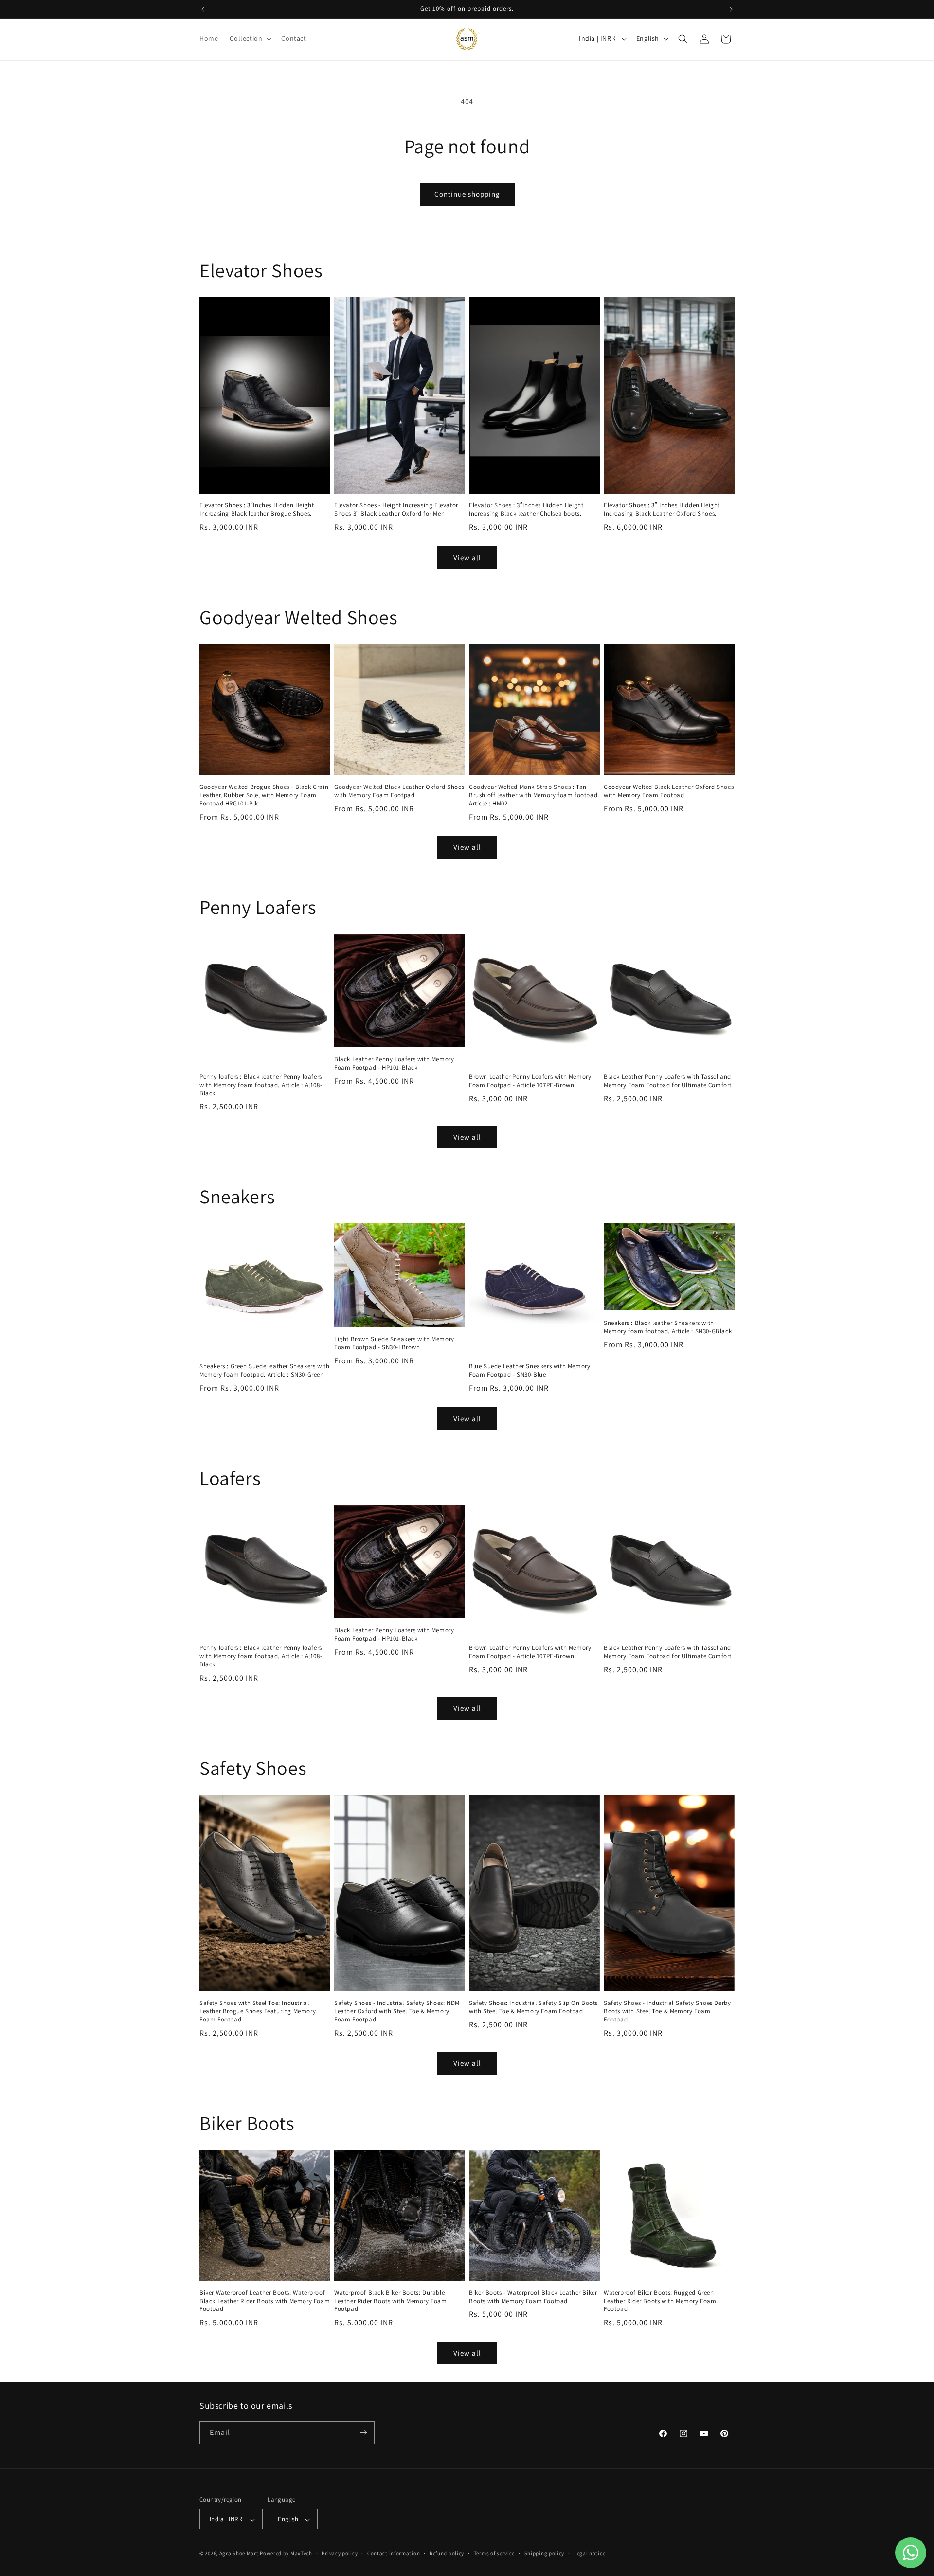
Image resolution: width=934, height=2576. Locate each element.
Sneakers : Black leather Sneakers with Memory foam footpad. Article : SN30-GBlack (668, 1327)
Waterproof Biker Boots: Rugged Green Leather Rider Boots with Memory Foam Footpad (660, 2301)
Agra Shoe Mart (239, 2554)
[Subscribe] (363, 2432)
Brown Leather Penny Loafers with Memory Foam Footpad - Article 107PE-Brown (530, 1081)
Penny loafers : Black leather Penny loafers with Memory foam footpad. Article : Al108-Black (261, 1085)
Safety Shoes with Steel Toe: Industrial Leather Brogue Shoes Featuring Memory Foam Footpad (258, 2011)
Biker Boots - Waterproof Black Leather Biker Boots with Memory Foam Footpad (533, 2297)
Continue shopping (467, 194)
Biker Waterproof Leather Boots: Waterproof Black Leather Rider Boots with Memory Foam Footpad (265, 2301)
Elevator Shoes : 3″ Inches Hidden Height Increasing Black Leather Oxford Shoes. (662, 510)
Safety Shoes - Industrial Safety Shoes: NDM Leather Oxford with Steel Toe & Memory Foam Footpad (397, 2011)
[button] (250, 38)
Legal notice (590, 2553)
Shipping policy (545, 2553)
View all (467, 558)
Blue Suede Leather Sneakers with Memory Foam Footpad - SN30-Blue (530, 1370)
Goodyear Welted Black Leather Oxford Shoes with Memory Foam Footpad (399, 791)
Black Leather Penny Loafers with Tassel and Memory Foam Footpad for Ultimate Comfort (668, 1081)
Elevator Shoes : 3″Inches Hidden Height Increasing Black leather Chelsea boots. (526, 510)
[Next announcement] (731, 9)
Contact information (394, 2553)
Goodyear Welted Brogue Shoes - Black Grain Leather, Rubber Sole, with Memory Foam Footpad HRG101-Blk (264, 795)
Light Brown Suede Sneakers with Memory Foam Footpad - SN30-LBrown (394, 1343)
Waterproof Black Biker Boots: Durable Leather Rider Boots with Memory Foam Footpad (391, 2301)
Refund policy (447, 2553)
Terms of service (494, 2553)
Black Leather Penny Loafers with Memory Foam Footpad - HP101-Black (394, 1064)
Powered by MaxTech (286, 2554)
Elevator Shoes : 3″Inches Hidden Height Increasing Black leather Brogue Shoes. (257, 510)
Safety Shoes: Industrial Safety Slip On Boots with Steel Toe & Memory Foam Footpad (533, 2007)
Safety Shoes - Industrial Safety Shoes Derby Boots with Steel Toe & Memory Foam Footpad (667, 2011)
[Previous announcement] (203, 9)
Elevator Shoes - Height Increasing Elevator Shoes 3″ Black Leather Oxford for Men (396, 510)
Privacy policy (340, 2553)
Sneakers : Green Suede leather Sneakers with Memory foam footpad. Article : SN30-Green (264, 1370)
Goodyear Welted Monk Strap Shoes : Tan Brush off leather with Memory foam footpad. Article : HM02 (534, 795)
